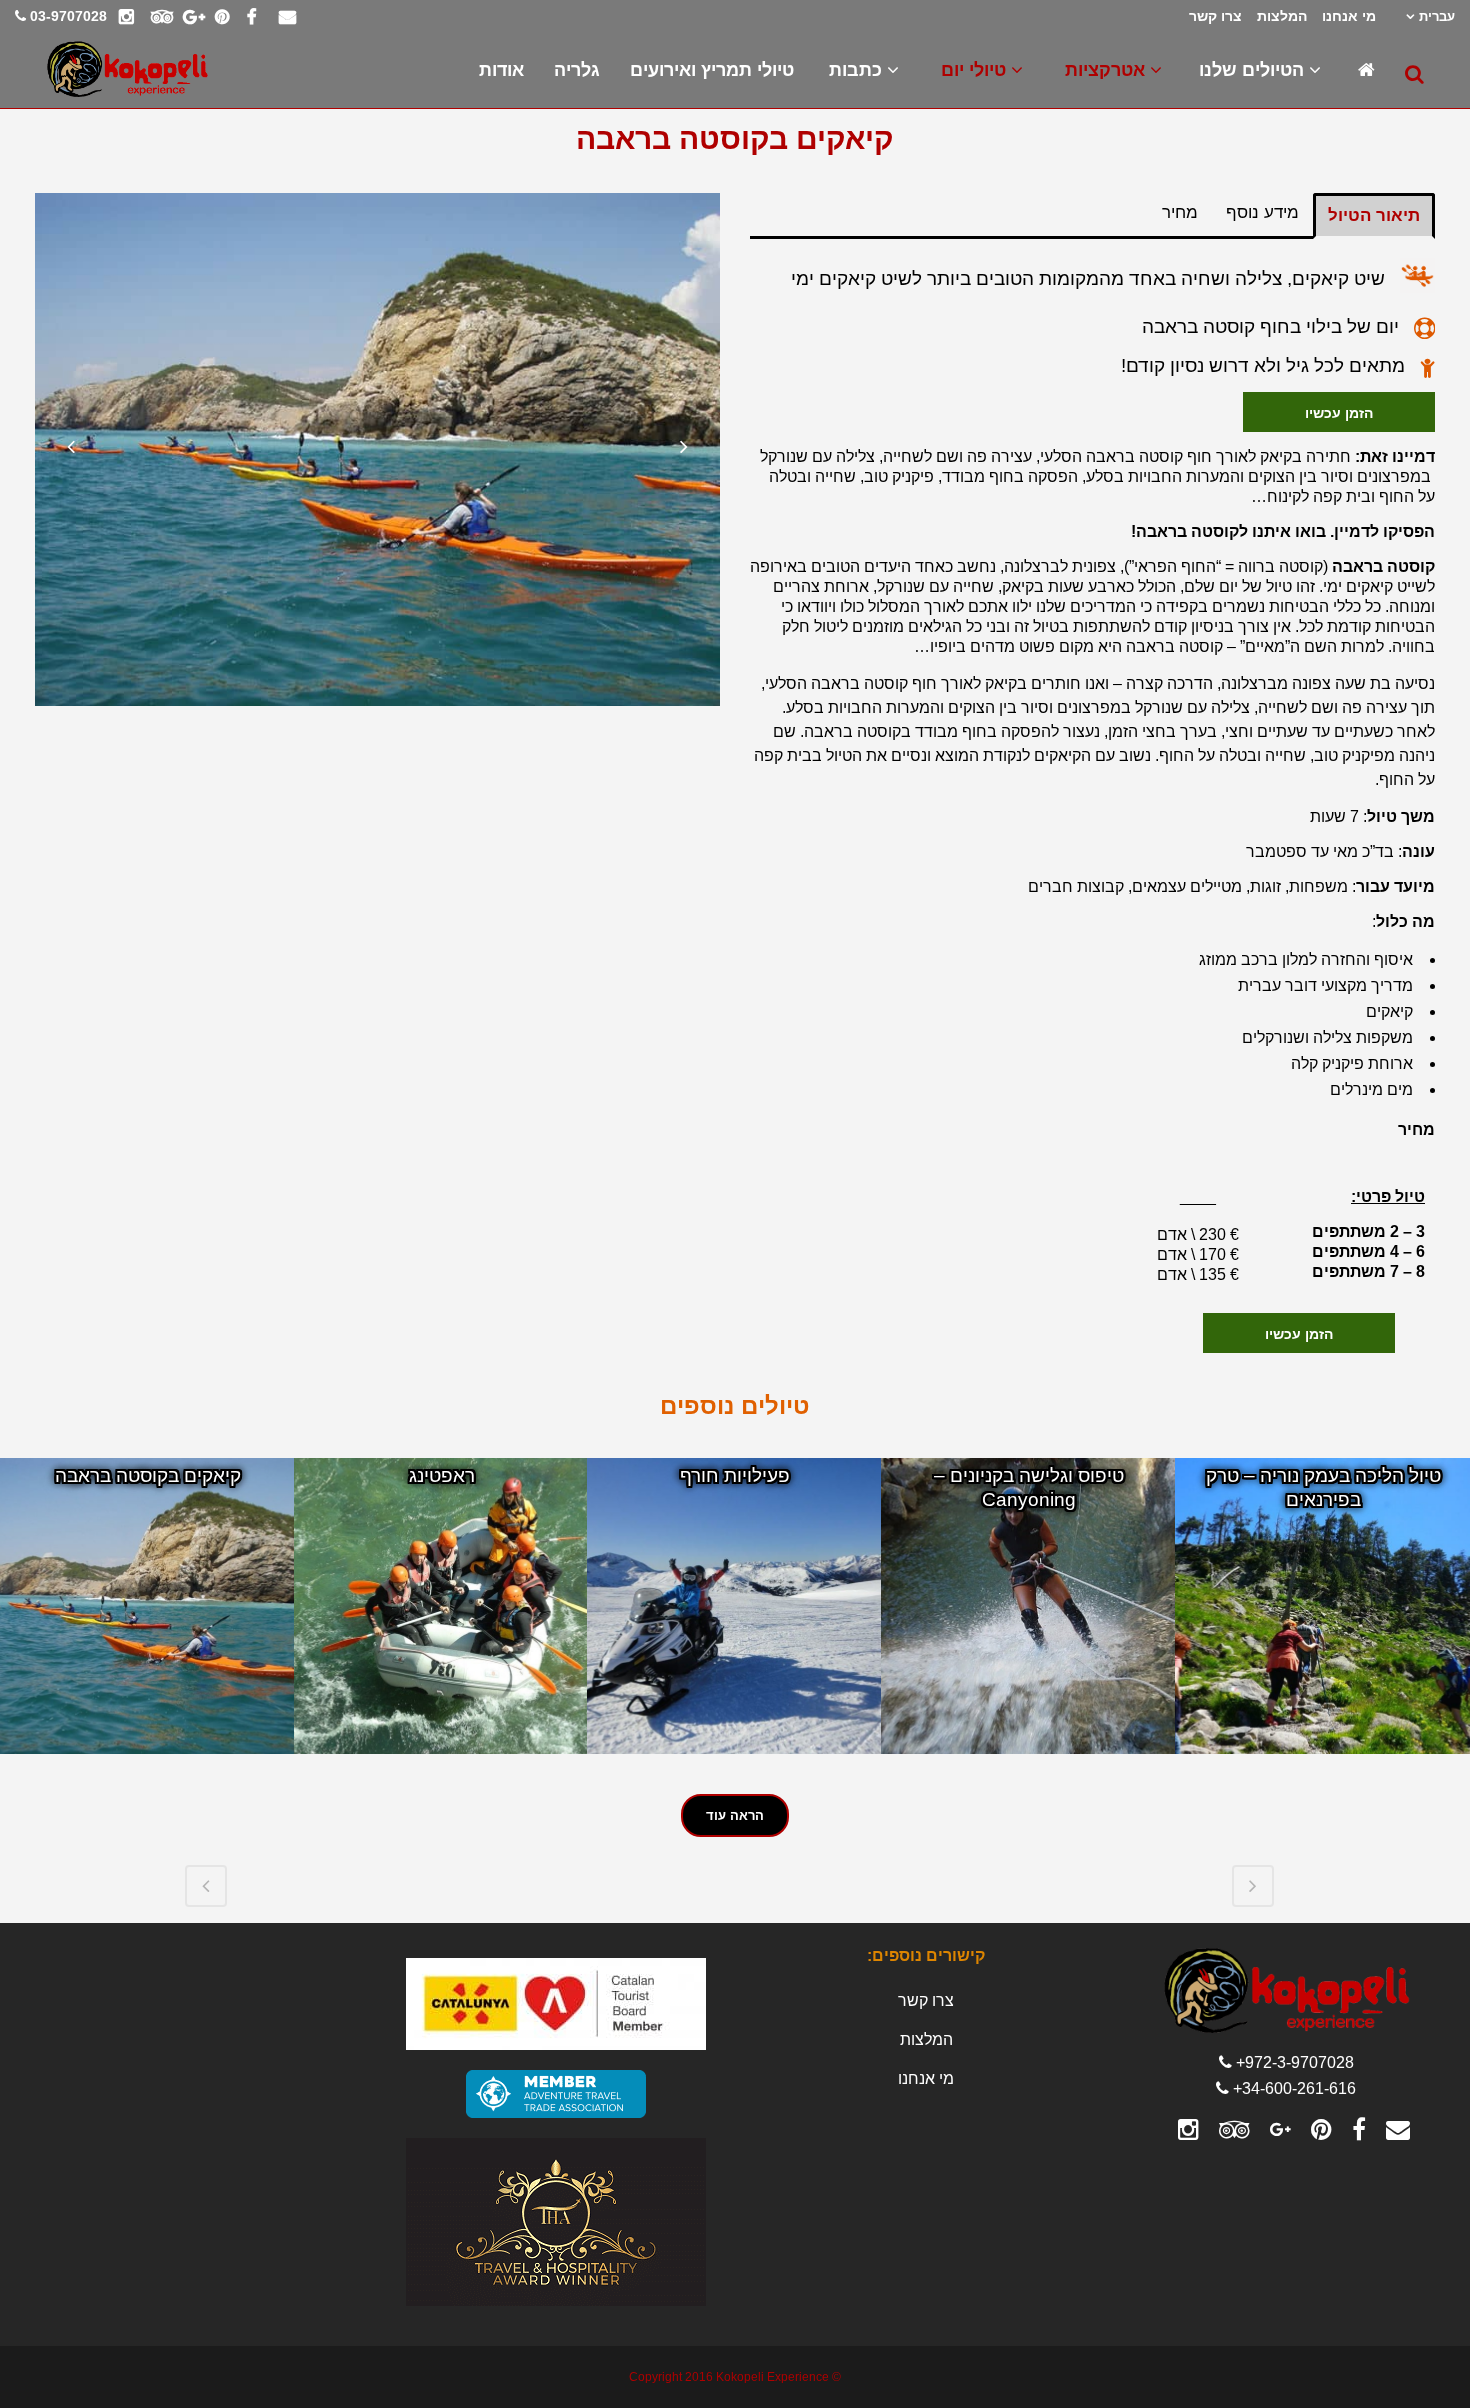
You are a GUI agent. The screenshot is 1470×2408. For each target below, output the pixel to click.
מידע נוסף (1262, 212)
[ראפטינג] (442, 1606)
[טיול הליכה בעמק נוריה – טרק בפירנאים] (1323, 1606)
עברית (1437, 16)
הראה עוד (735, 1815)
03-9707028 (68, 16)
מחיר (1180, 212)
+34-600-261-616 (1294, 2088)
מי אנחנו (1349, 16)
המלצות (1282, 16)
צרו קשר (1215, 16)
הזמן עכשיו (1339, 412)
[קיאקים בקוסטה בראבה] (148, 1606)
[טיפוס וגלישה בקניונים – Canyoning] (1029, 1606)
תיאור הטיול (1374, 215)
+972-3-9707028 (1295, 2062)
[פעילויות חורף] (735, 1606)
